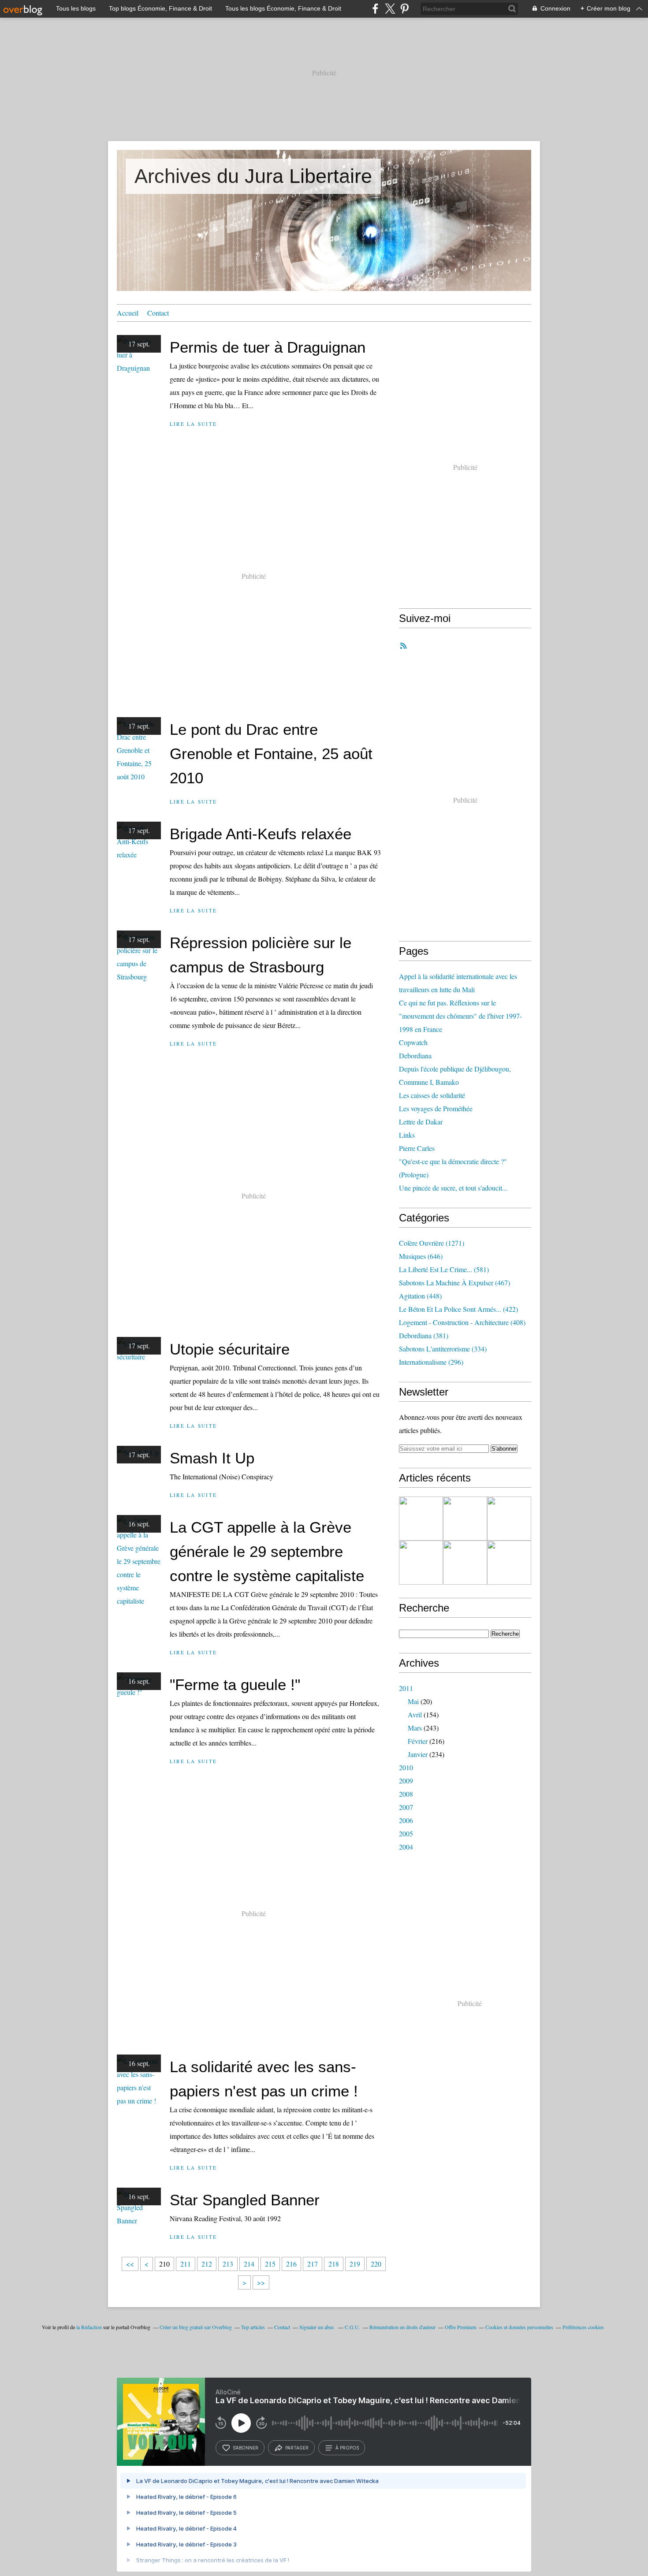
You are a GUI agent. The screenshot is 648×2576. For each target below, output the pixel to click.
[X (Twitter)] (390, 9)
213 (228, 2264)
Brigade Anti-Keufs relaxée (261, 834)
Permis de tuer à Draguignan (268, 347)
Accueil (128, 313)
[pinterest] (404, 9)
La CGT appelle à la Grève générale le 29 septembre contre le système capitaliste (267, 1551)
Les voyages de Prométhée (436, 1108)
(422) (458, 1309)
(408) (462, 1322)
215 (270, 2264)
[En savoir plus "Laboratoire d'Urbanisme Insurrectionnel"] (421, 1563)
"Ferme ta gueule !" (235, 1684)
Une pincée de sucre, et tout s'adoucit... (453, 1188)
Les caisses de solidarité (432, 1095)
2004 (406, 1847)
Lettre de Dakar (421, 1122)
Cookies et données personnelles (519, 2327)
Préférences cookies (583, 2327)
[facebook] (375, 9)
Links (407, 1135)
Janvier (418, 1754)
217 (313, 2264)
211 (186, 2264)
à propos (347, 2448)
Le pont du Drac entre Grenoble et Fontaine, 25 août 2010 (271, 754)
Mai (413, 1701)
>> (261, 2282)
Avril (415, 1714)
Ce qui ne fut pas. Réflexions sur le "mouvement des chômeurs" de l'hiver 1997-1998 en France (460, 1016)
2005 (406, 1833)
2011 (406, 1688)
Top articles (253, 2327)
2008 (406, 1794)
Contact (158, 313)
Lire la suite (193, 424)
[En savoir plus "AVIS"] (421, 1519)
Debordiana (415, 1055)
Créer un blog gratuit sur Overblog (196, 2327)
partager (297, 2448)
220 (376, 2264)
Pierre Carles (417, 1148)
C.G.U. (352, 2327)
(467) (454, 1282)
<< (130, 2264)
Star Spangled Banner (245, 2200)
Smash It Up (212, 1458)
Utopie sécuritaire (230, 1349)
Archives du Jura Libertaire (253, 176)
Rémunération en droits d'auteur (402, 2327)
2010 (406, 1767)
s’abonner (246, 2448)
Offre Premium (460, 2327)
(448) (420, 1296)
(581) (444, 1269)
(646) (421, 1256)
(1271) (432, 1243)
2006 (406, 1820)
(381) (424, 1335)
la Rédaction (89, 2327)
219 (355, 2264)
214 (249, 2264)
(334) (443, 1349)
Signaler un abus (317, 2327)
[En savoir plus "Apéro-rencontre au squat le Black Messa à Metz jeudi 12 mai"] (509, 1563)
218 (334, 2264)
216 (291, 2264)
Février (418, 1741)
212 (207, 2264)
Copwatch (413, 1042)
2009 (406, 1781)
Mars (415, 1728)
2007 (406, 1807)
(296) (431, 1362)
